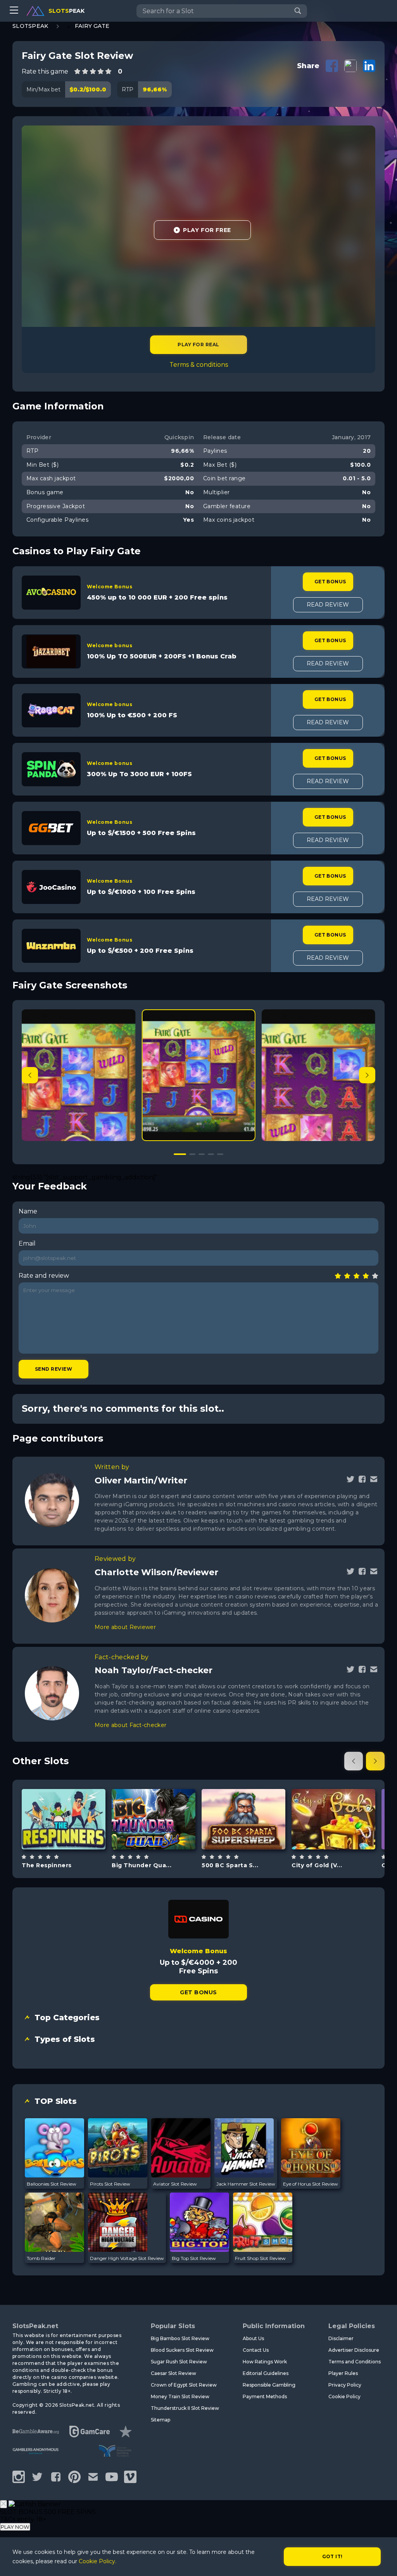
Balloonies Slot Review (52, 2184)
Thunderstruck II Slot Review (185, 2408)
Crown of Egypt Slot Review (184, 2385)
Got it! (332, 2556)
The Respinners (47, 1865)
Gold (343, 1838)
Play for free (63, 1815)
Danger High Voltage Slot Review (127, 2258)
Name (28, 1211)
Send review (54, 1369)
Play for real (198, 345)
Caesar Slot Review (173, 2373)
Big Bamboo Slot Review (180, 2338)
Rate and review (44, 1276)
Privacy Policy (345, 2385)
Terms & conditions (199, 365)
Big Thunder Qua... (142, 1865)
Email (27, 1243)
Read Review (328, 605)
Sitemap (161, 2420)
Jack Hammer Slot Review (246, 2184)
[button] (367, 1075)
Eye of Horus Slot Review (311, 2184)
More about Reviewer (125, 1627)
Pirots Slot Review (110, 2184)
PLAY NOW (15, 2527)
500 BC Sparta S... (230, 1865)
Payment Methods (265, 2396)
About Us (253, 2338)
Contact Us (256, 2350)
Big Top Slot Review (194, 2258)
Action (162, 1838)
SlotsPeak (30, 26)
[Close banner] (3, 2504)
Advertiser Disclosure (354, 2350)
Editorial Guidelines (266, 2373)
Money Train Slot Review (180, 2396)
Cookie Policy (344, 2396)
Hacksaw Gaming (64, 1795)
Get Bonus (330, 582)
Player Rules (343, 2373)
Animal (253, 1838)
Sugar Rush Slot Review (179, 2362)
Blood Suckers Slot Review (182, 2350)
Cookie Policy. (98, 2561)
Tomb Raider (41, 2258)
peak (66, 11)
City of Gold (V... (317, 1865)
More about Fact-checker (130, 1725)
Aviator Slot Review (175, 2184)
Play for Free (207, 230)
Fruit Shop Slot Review (260, 2258)
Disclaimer (341, 2338)
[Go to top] (382, 2561)
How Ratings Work (265, 2362)
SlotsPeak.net (35, 2326)
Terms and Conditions (355, 2362)
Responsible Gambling (269, 2385)
